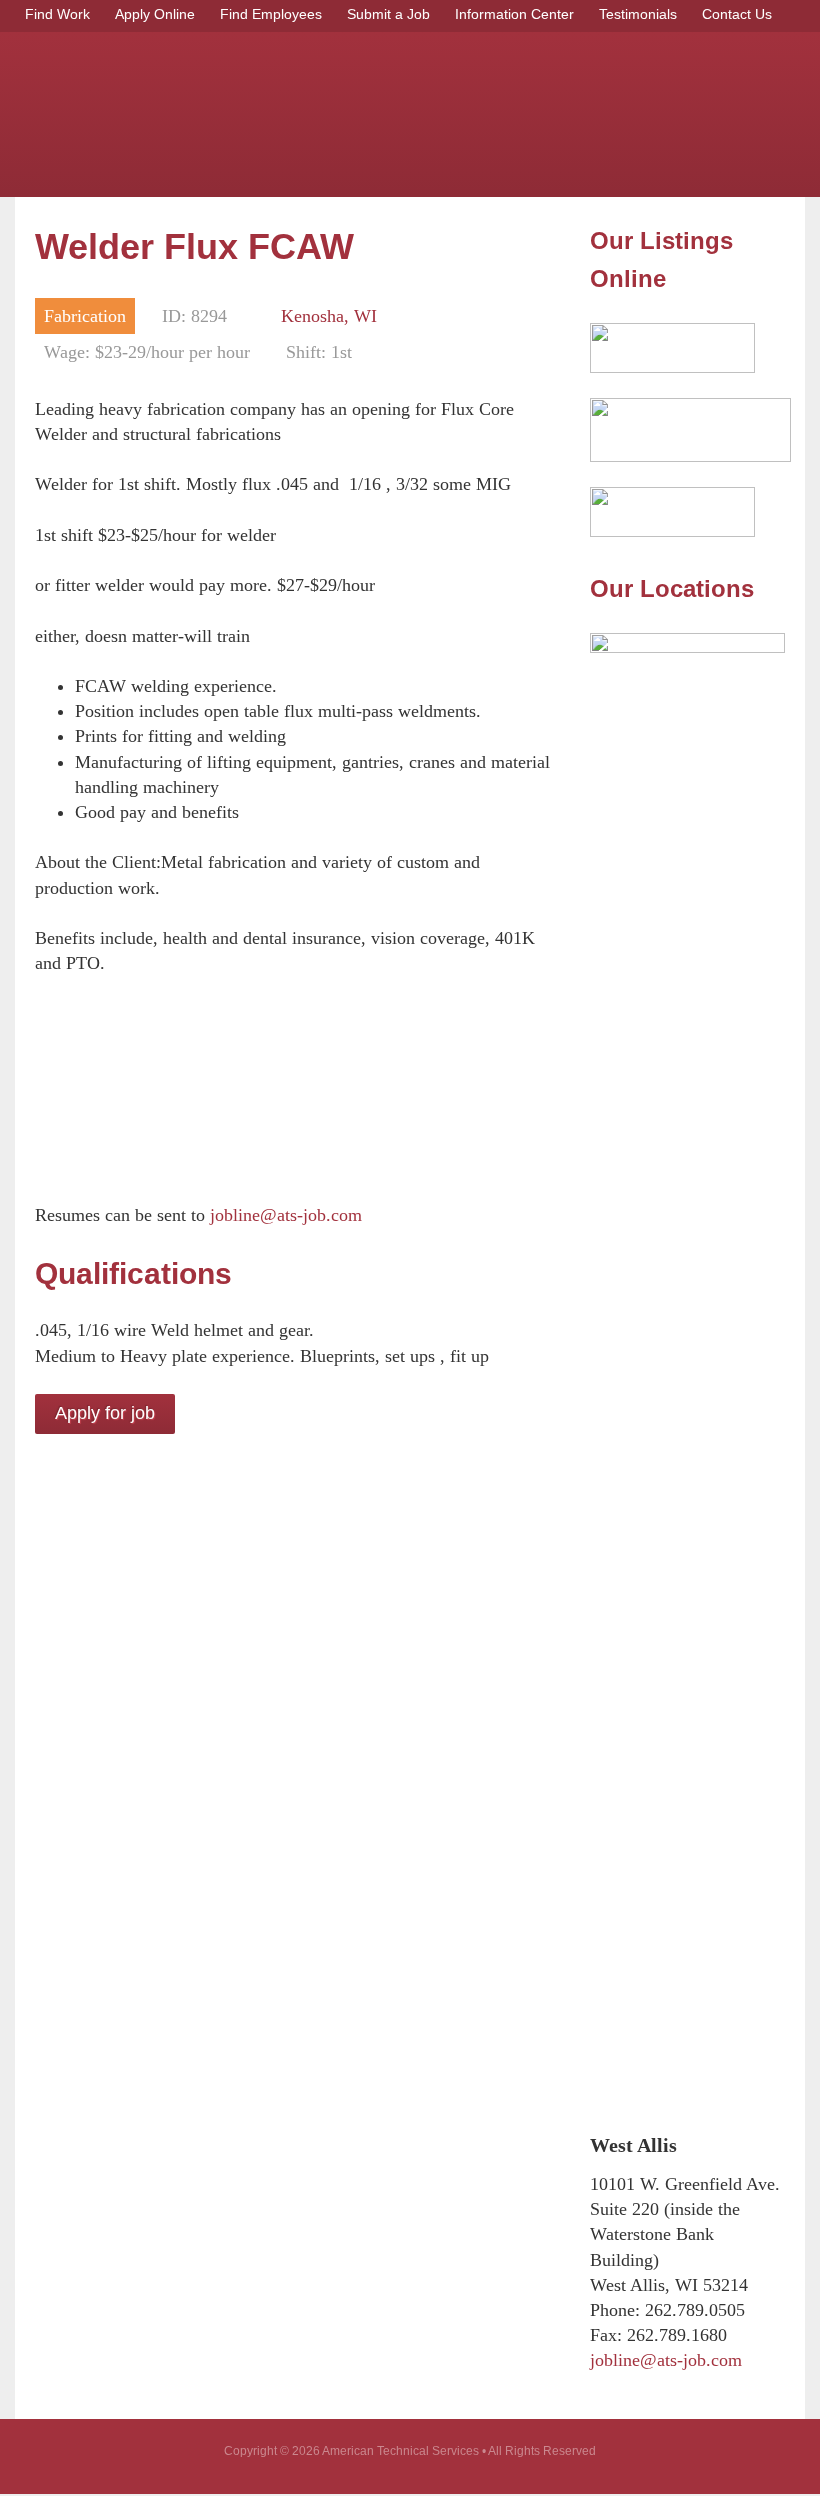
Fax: (606, 2335)
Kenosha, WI (329, 316)
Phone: (615, 2310)
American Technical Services (310, 109)
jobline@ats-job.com (286, 1215)
